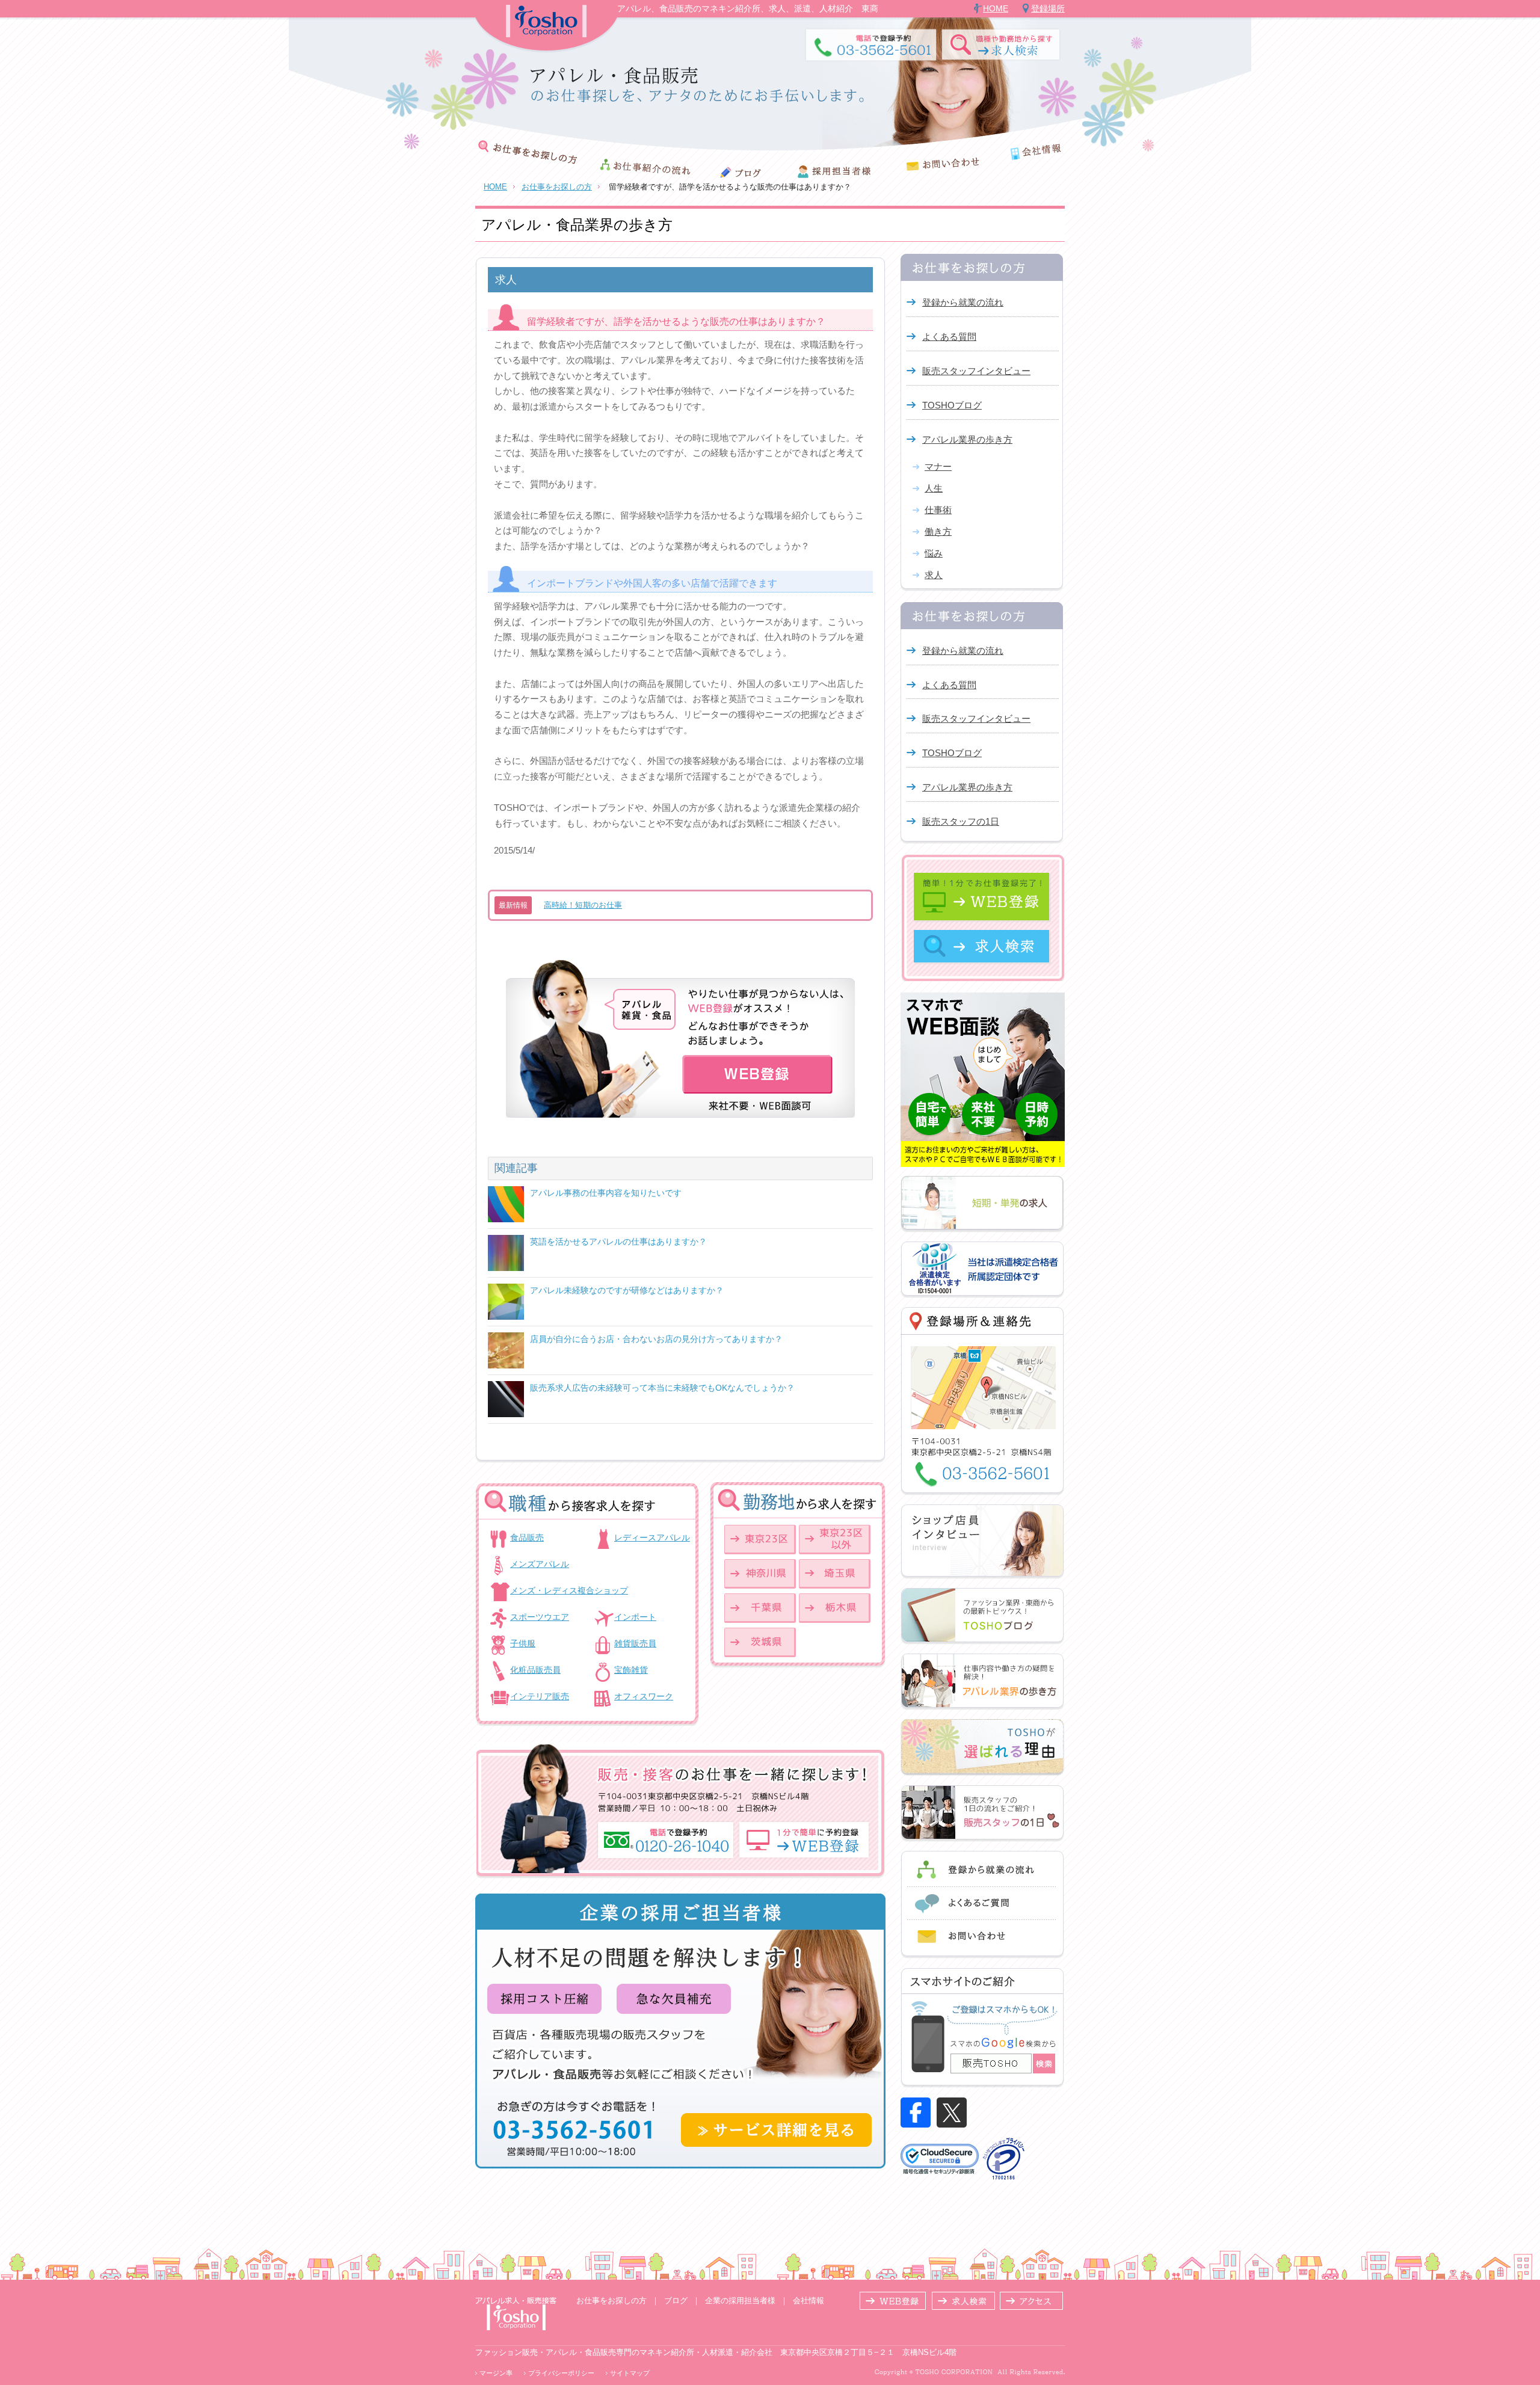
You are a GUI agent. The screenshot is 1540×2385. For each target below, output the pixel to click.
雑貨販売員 (635, 1643)
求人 (934, 575)
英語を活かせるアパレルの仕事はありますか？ (618, 1242)
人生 (934, 488)
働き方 (938, 531)
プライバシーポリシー (561, 2373)
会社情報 (808, 2300)
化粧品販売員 (535, 1670)
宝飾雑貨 (631, 1670)
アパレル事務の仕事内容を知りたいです (606, 1193)
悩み (934, 553)
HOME (996, 8)
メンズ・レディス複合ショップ (569, 1590)
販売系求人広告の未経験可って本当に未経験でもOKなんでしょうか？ (662, 1388)
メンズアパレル (540, 1564)
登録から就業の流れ (963, 302)
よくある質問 (949, 337)
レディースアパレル (652, 1537)
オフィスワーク (644, 1696)
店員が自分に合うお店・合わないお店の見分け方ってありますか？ (656, 1339)
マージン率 (496, 2373)
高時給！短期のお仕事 (583, 905)
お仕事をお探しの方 (557, 187)
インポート (635, 1617)
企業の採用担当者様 (740, 2300)
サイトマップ (630, 2373)
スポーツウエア (540, 1617)
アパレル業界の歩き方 (967, 439)
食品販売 (527, 1537)
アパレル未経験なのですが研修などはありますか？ (627, 1290)
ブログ (676, 2300)
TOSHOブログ (952, 405)
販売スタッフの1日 (961, 821)
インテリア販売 (540, 1696)
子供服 (523, 1643)
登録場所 (1048, 8)
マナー (938, 466)
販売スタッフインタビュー (976, 371)
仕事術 (938, 510)
